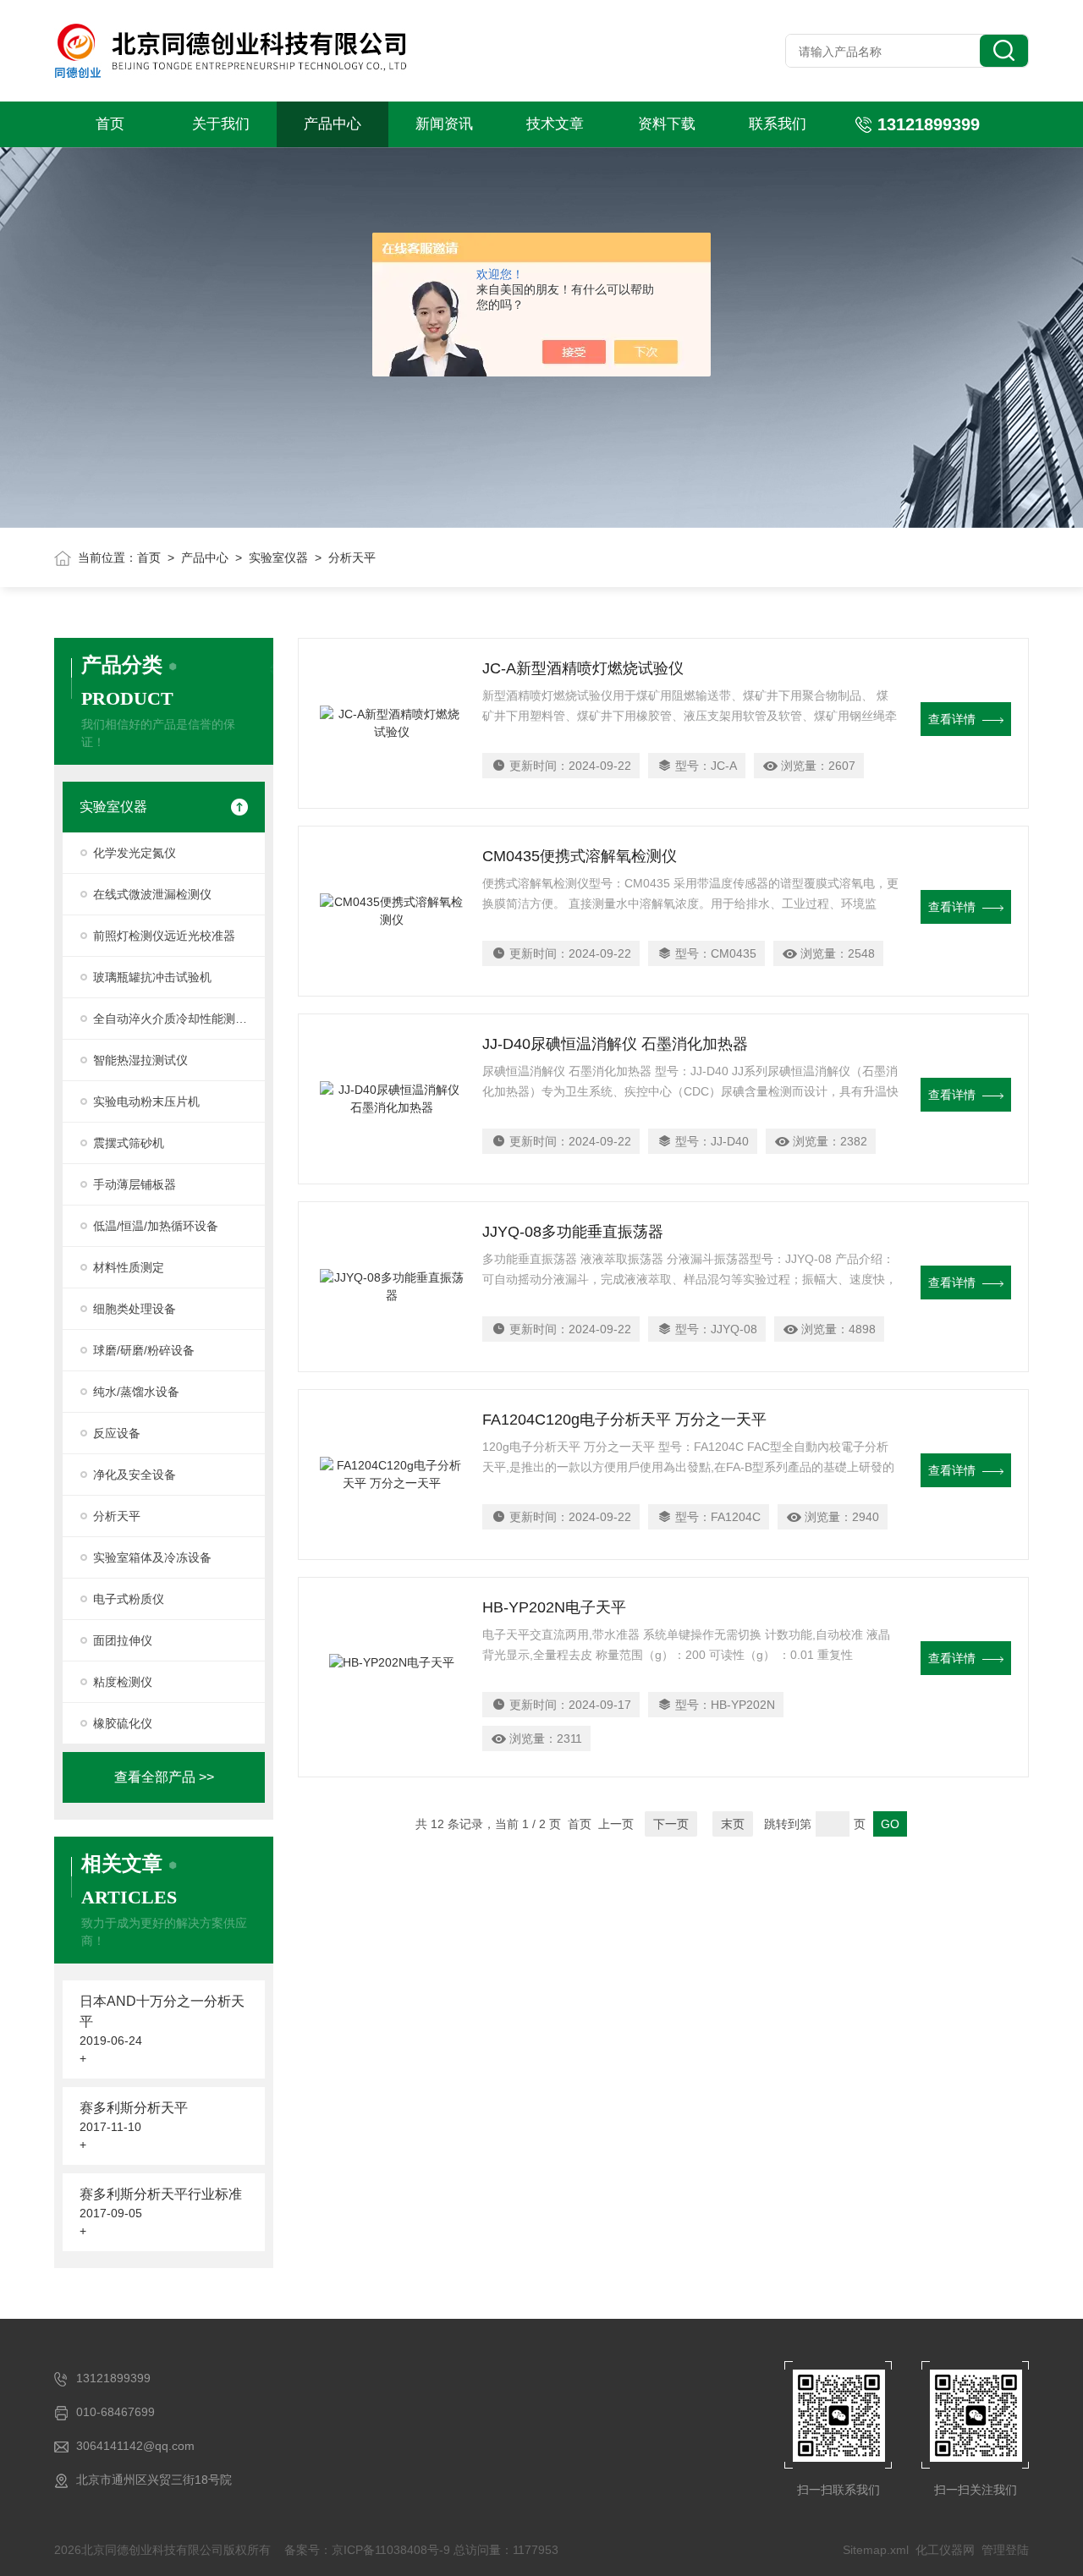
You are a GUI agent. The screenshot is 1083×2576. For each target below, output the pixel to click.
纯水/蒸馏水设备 (136, 1392)
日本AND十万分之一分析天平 (162, 2011)
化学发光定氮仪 (135, 853)
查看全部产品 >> (164, 1777)
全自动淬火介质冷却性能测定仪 (176, 1019)
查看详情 (952, 719)
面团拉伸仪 (123, 1640)
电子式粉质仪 (129, 1599)
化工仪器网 (945, 2550)
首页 (110, 124)
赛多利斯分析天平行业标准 (161, 2194)
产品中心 (333, 124)
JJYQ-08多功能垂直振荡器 (573, 1232)
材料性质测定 (129, 1267)
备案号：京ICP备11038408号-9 (367, 2550)
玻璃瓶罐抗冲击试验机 (152, 977)
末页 (733, 1824)
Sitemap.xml (876, 2550)
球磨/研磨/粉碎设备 (144, 1350)
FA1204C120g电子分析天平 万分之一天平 (624, 1420)
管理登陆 (1005, 2550)
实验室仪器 (278, 557)
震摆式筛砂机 (129, 1143)
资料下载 (667, 124)
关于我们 (221, 124)
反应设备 (117, 1433)
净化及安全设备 (135, 1475)
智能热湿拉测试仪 (140, 1060)
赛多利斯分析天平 (134, 2108)
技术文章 (555, 124)
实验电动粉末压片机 (146, 1101)
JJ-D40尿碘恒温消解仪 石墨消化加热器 (615, 1044)
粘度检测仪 (123, 1682)
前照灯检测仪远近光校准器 (164, 936)
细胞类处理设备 (135, 1309)
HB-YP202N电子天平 (554, 1607)
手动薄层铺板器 (135, 1184)
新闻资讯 (444, 124)
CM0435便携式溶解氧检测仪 (580, 856)
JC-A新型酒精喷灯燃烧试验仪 (583, 668)
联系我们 (778, 124)
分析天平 (117, 1516)
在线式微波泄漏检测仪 (152, 894)
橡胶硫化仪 (123, 1723)
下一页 (671, 1824)
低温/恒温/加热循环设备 (156, 1226)
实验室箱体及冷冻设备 (152, 1557)
